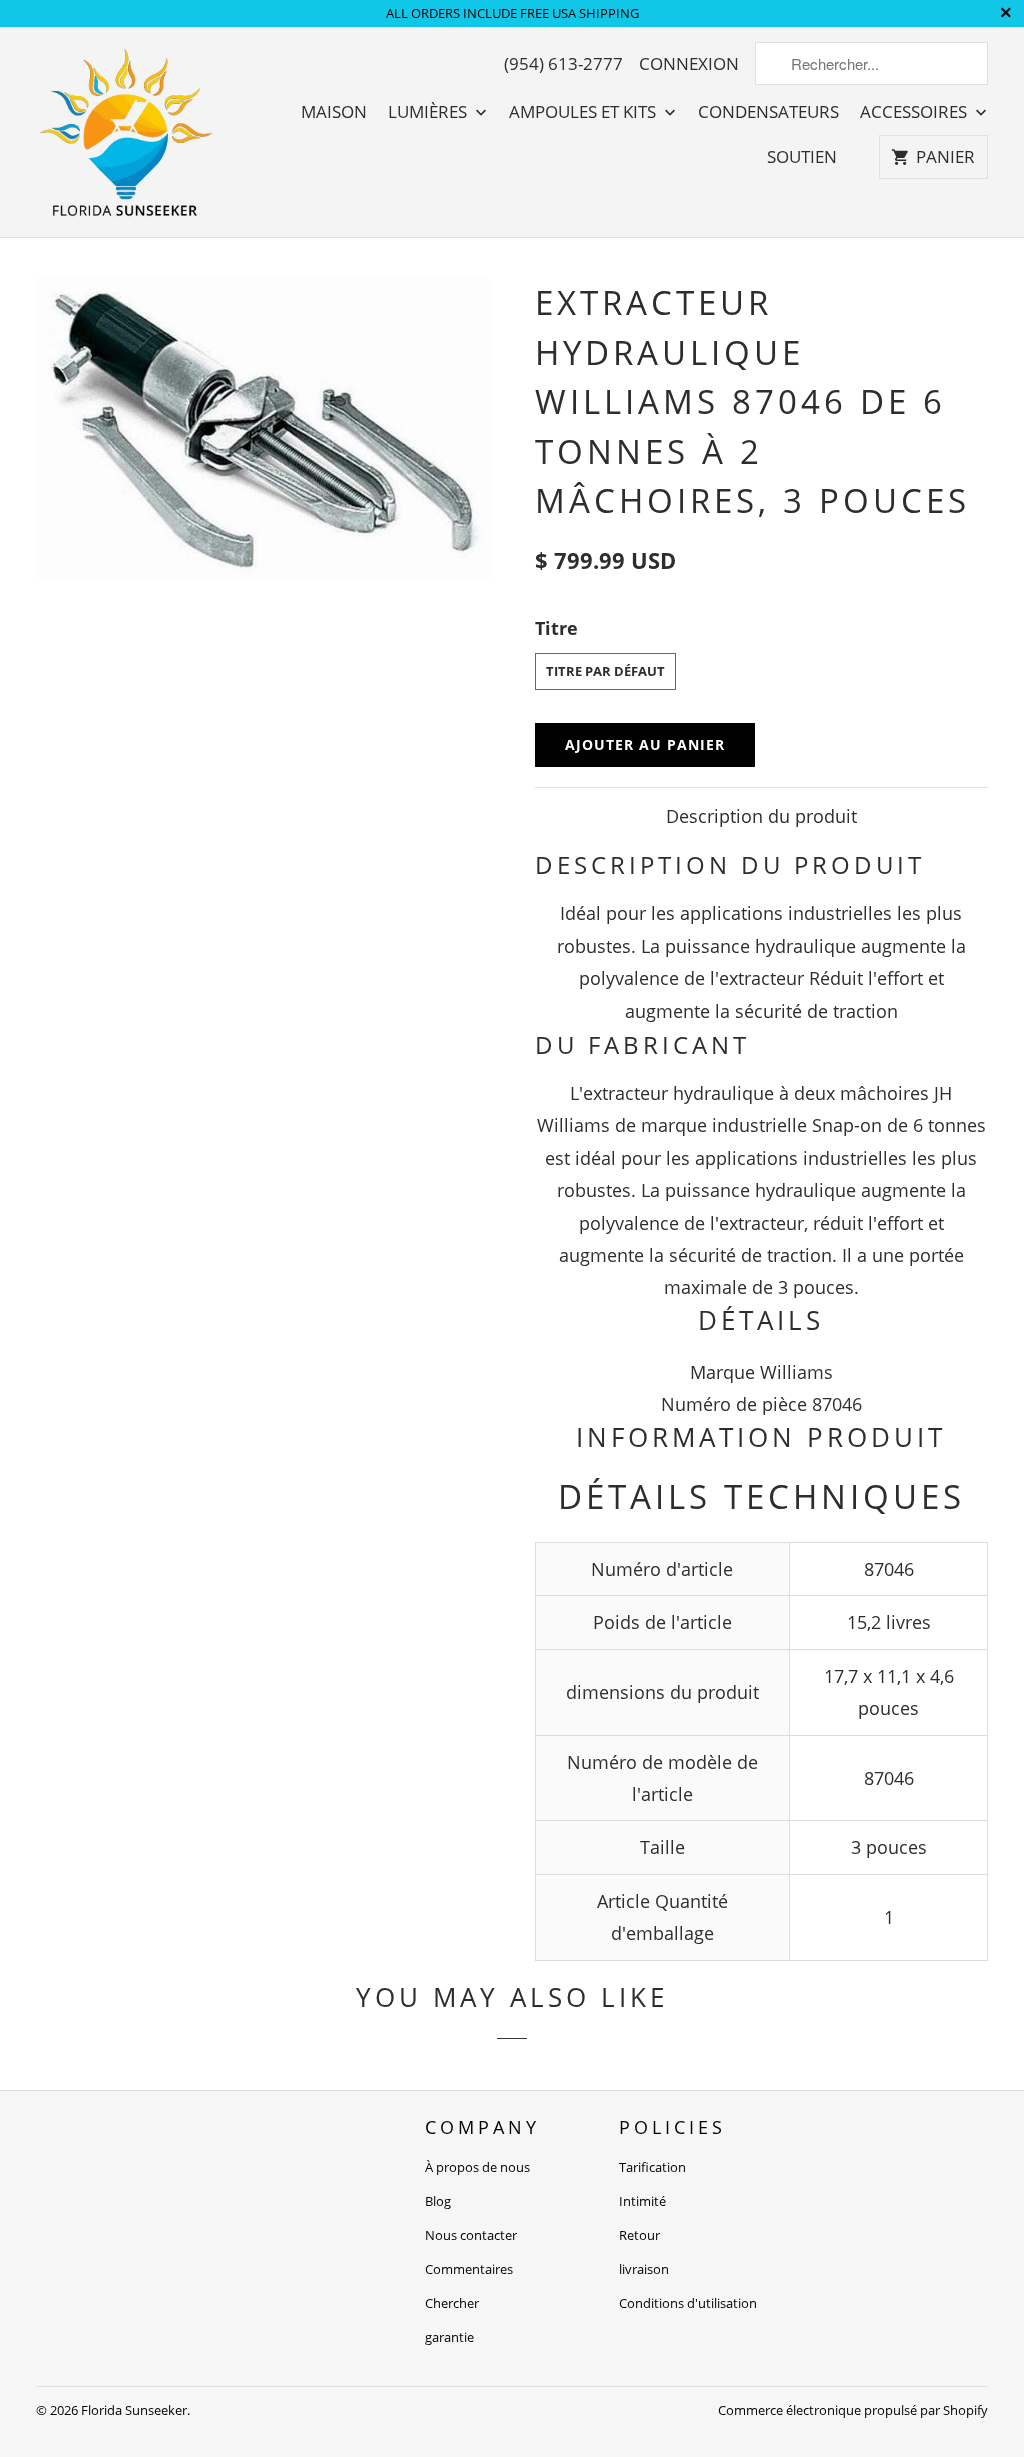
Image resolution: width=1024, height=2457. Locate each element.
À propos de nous (477, 2167)
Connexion (689, 64)
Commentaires (469, 2269)
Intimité (642, 2201)
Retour (639, 2235)
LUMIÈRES (429, 112)
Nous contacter (471, 2235)
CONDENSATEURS (768, 112)
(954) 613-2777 (563, 64)
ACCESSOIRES (915, 112)
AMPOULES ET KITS (584, 112)
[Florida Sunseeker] (126, 132)
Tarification (652, 2167)
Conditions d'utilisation (688, 2303)
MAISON (334, 112)
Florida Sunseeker (134, 2410)
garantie (449, 2337)
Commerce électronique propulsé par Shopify (853, 2410)
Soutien (802, 157)
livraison (644, 2269)
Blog (438, 2201)
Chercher (452, 2303)
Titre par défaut (605, 671)
